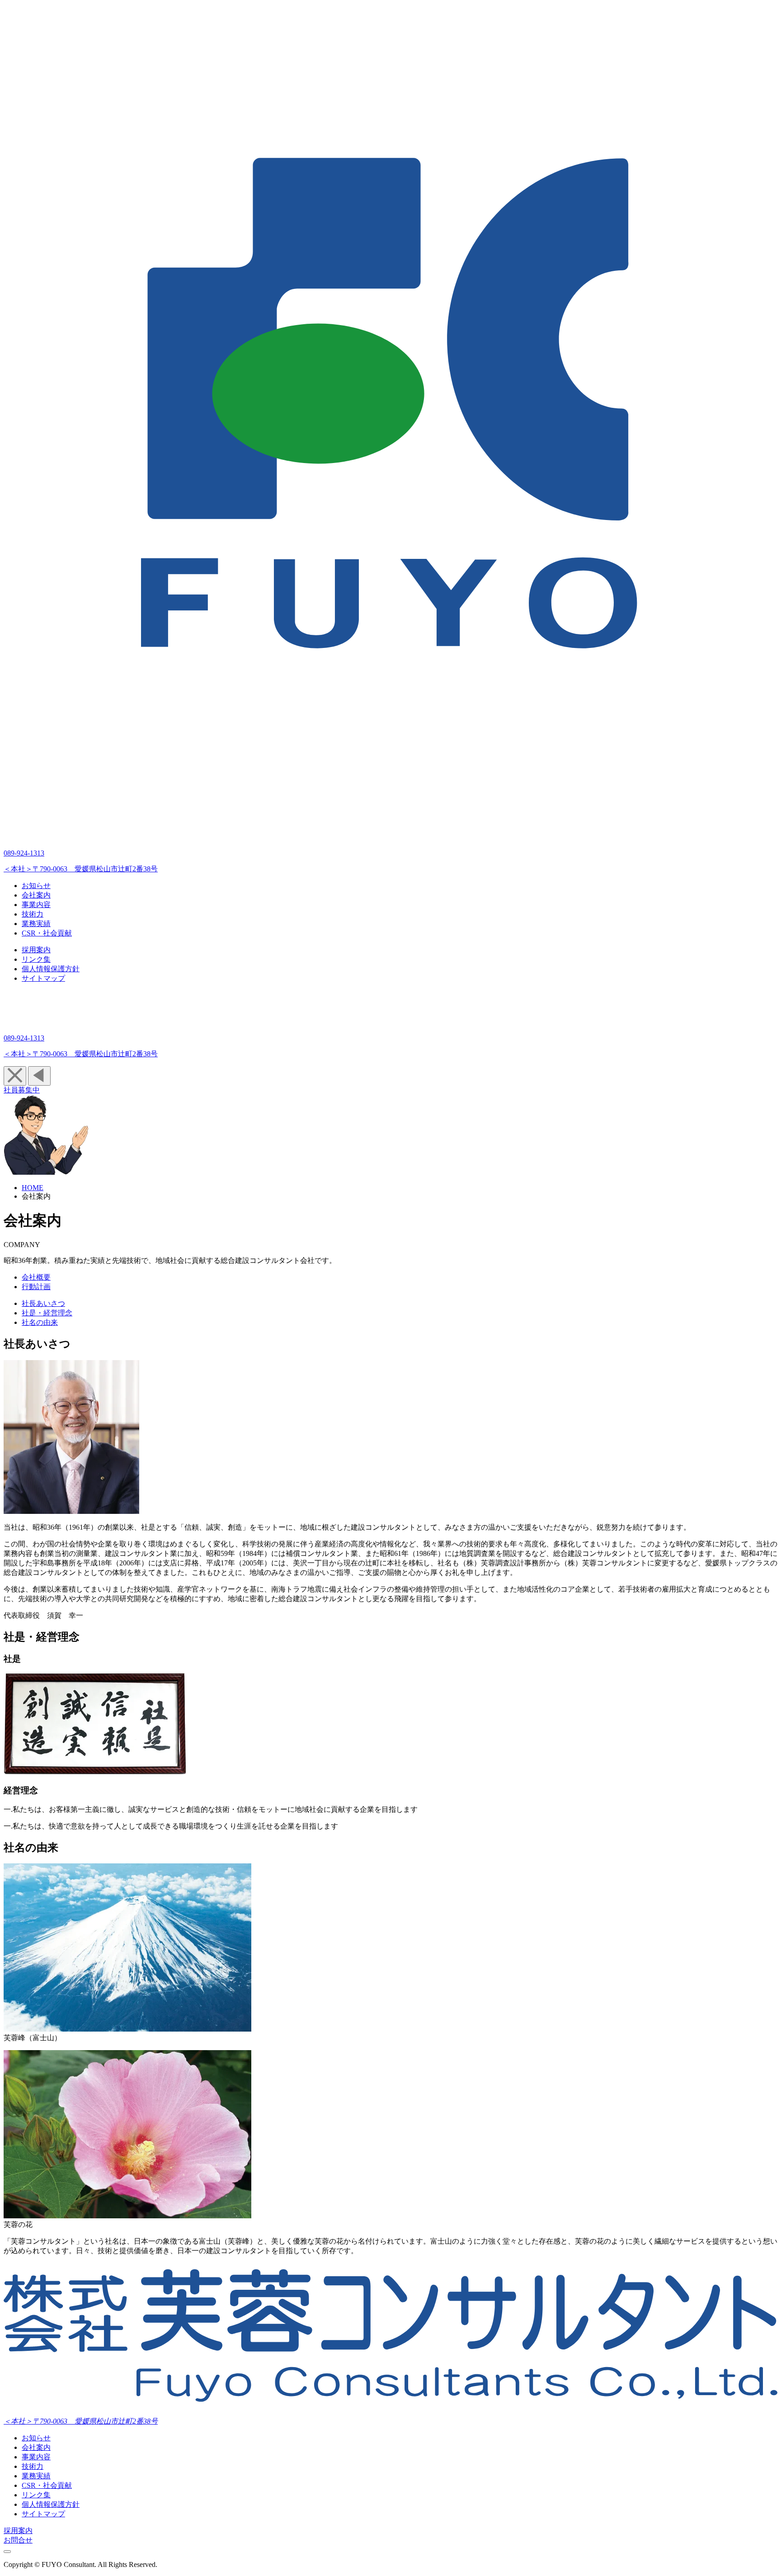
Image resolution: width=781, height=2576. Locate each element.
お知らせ (36, 2438)
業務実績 (36, 2476)
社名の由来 (40, 1322)
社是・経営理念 (47, 1313)
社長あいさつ (43, 1303)
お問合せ (18, 2540)
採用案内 (18, 2531)
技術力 (33, 2466)
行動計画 (36, 1287)
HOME (33, 1188)
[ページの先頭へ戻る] (7, 2552)
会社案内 (36, 2447)
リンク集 (36, 2495)
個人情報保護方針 (51, 2504)
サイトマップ (43, 2514)
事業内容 (36, 2457)
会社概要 (36, 1277)
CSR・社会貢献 (47, 2485)
